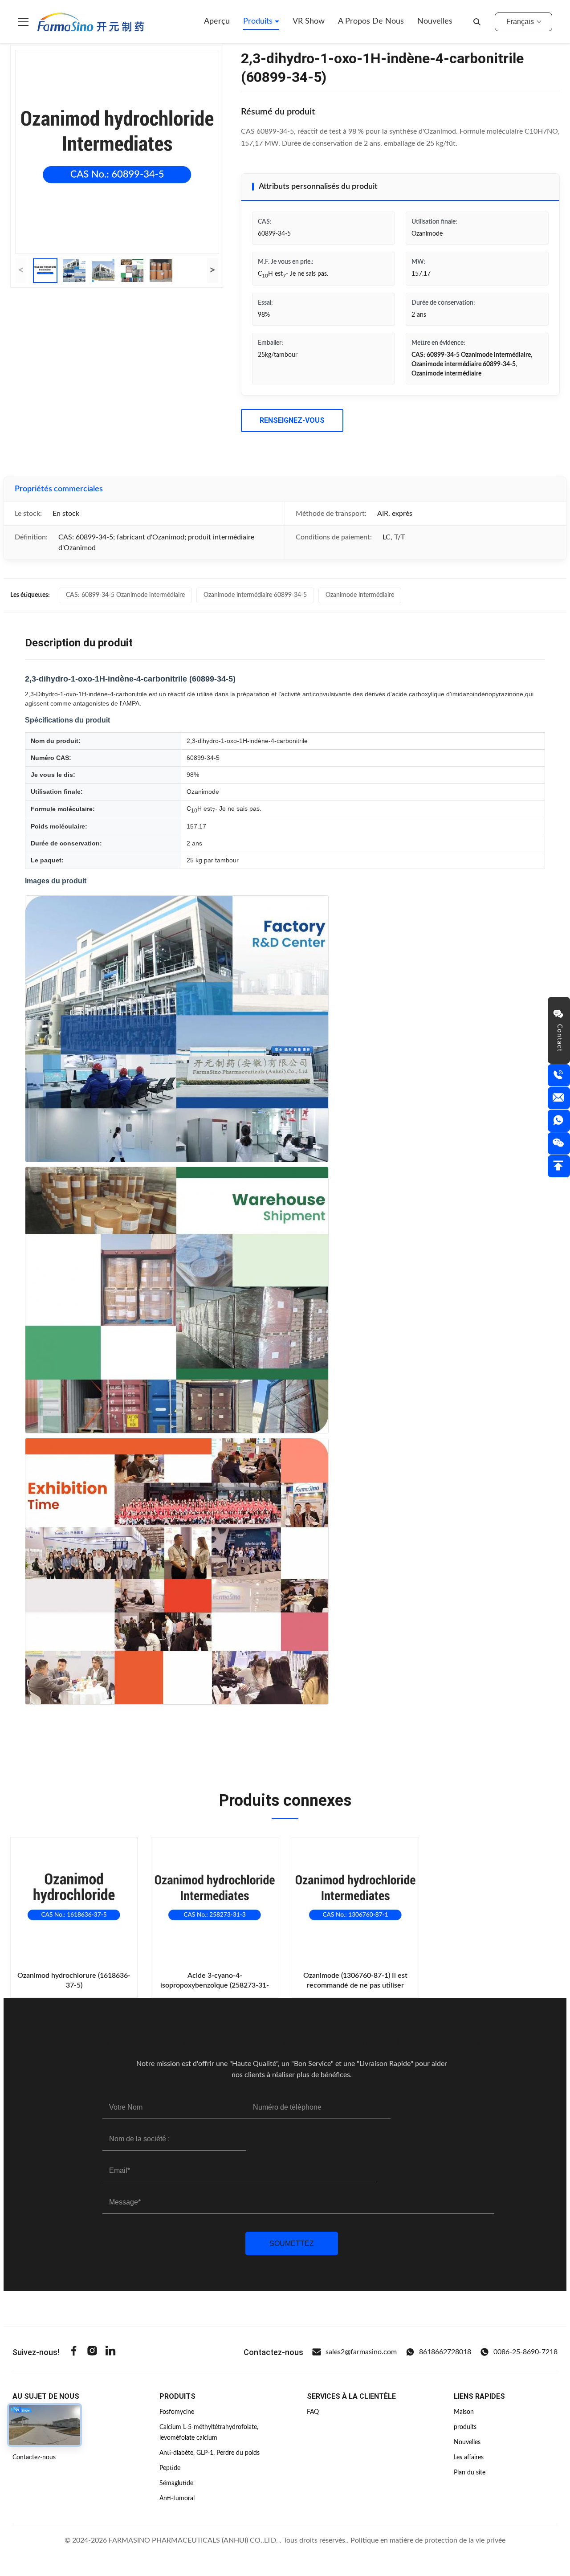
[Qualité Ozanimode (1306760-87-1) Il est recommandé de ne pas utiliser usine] (355, 1901)
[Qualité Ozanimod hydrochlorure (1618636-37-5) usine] (74, 1901)
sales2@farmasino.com (361, 2352)
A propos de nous (371, 21)
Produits (259, 21)
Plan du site (470, 2473)
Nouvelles (435, 21)
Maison (464, 2412)
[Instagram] (92, 2352)
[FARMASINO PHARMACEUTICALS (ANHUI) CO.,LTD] (91, 22)
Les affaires (469, 2458)
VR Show (309, 21)
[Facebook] (74, 2352)
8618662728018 (445, 2352)
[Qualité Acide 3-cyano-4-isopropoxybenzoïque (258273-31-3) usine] (215, 1901)
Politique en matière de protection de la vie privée (428, 2540)
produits (465, 2427)
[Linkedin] (110, 2352)
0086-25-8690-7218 (525, 2352)
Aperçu (217, 21)
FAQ (313, 2412)
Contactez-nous (34, 2458)
